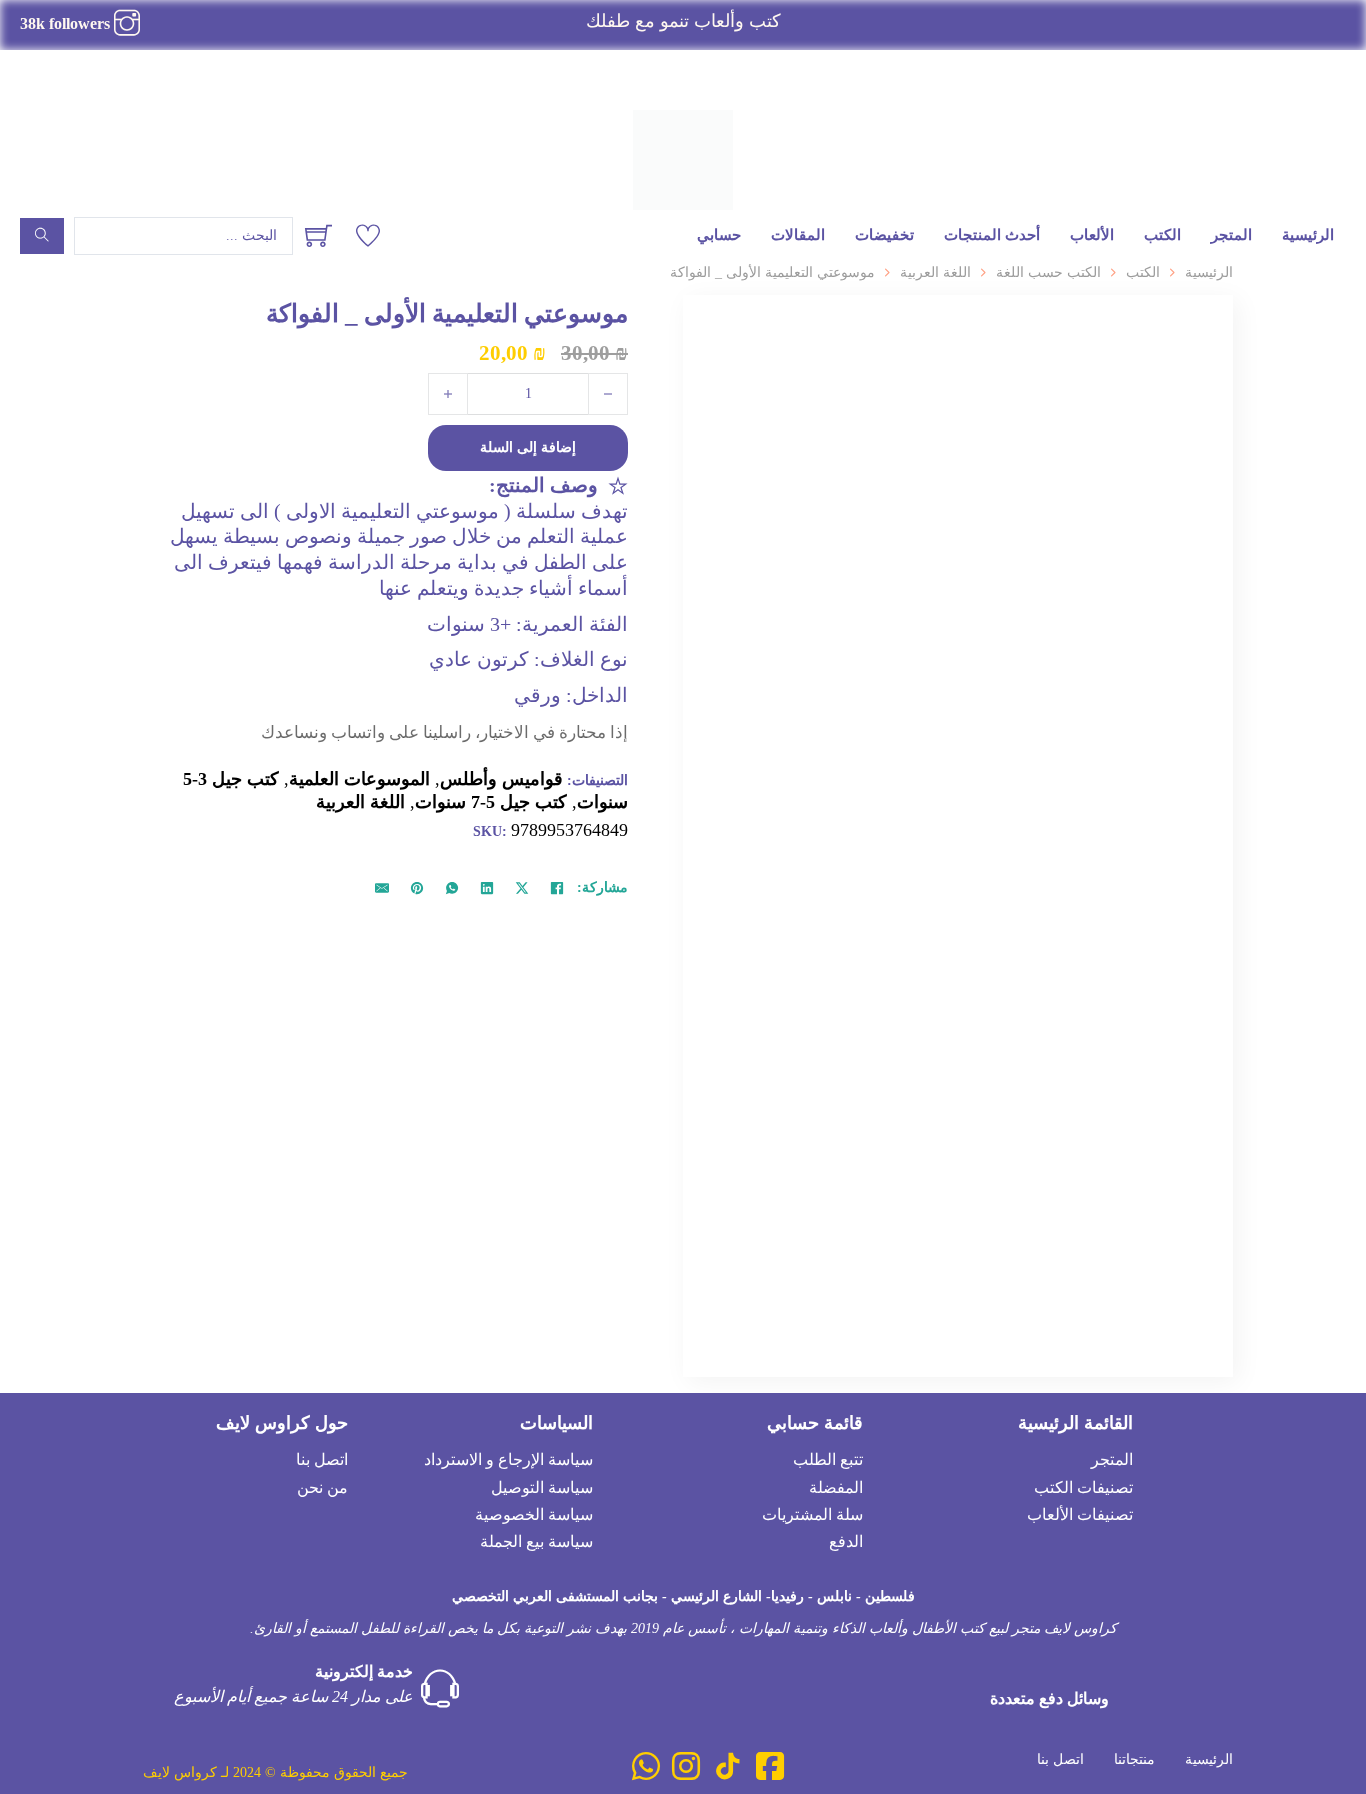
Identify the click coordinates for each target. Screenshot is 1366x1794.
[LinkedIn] (487, 888)
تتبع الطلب (828, 1459)
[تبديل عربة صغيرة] (318, 235)
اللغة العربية (935, 272)
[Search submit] (42, 236)
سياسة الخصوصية (534, 1514)
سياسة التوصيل (542, 1487)
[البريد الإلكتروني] (382, 888)
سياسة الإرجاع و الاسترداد (508, 1459)
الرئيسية (1308, 235)
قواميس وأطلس (501, 779)
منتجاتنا (1134, 1759)
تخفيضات (884, 235)
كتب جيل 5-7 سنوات (491, 802)
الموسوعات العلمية (359, 779)
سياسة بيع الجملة (536, 1541)
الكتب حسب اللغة (1048, 272)
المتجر (1231, 235)
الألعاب (1092, 235)
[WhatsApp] (452, 888)
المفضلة (836, 1487)
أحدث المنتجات (992, 235)
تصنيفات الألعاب (1080, 1514)
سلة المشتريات (812, 1514)
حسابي (719, 235)
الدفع (846, 1541)
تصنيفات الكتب (1083, 1487)
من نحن (322, 1487)
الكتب (1162, 235)
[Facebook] (557, 888)
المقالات (798, 235)
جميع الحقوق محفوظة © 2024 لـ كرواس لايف (275, 1772)
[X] (522, 888)
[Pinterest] (417, 888)
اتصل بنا (322, 1459)
